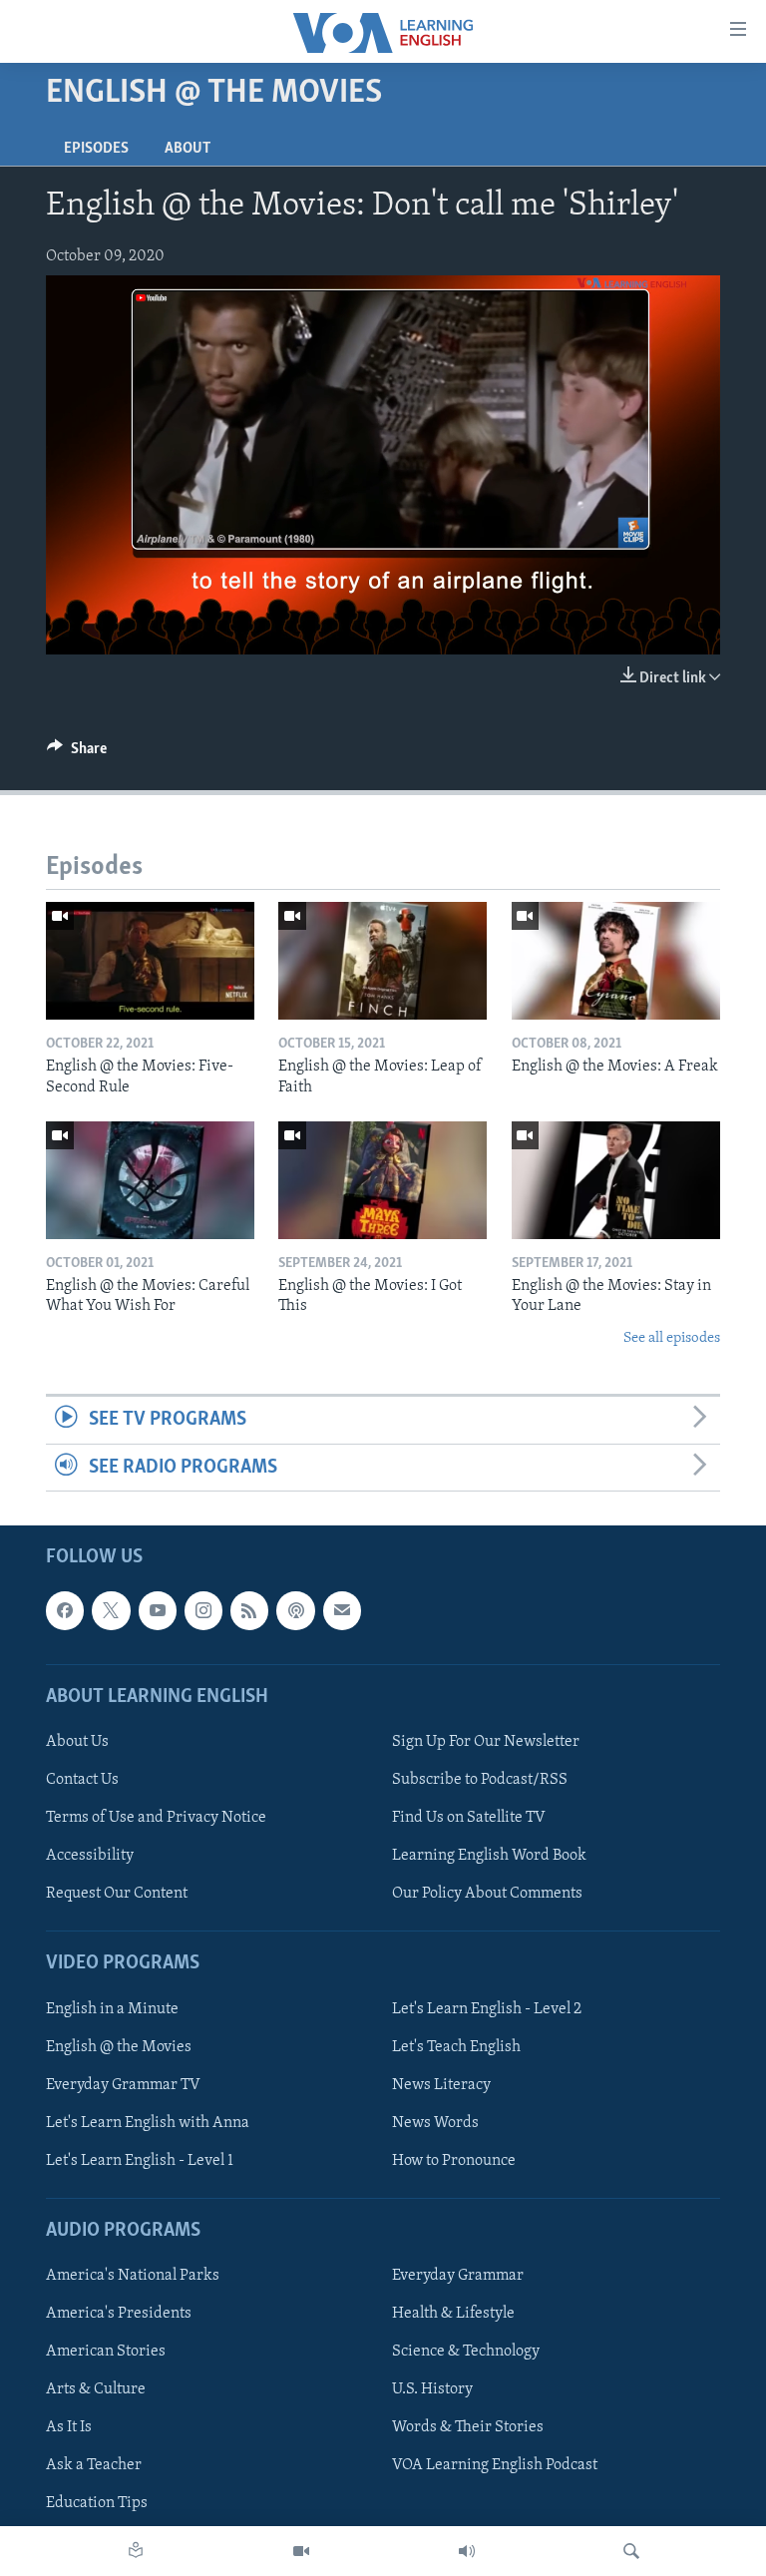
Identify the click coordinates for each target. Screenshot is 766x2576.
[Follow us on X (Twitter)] (111, 1610)
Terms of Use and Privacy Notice (156, 1818)
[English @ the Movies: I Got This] (383, 1180)
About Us (77, 1742)
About (188, 149)
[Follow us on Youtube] (158, 1610)
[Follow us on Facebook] (65, 1610)
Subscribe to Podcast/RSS (480, 1780)
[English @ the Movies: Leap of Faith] (383, 961)
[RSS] (249, 1610)
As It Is (69, 2427)
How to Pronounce (454, 2161)
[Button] (77, 753)
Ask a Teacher (94, 2465)
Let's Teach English (456, 2046)
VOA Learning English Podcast (495, 2465)
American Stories (106, 2352)
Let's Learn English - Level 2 (487, 2008)
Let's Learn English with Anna (148, 2123)
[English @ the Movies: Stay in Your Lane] (616, 1180)
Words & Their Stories (468, 2427)
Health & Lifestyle (453, 2314)
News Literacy (441, 2084)
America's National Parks (133, 2276)
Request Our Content (117, 1894)
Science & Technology (466, 2352)
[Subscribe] (342, 1610)
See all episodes (672, 1338)
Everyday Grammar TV (123, 2084)
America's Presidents (119, 2314)
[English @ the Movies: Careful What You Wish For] (150, 1180)
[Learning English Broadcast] (467, 2551)
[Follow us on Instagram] (203, 1610)
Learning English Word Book (489, 1856)
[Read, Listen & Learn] (136, 2551)
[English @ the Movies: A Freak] (616, 961)
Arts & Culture (96, 2389)
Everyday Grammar (458, 2276)
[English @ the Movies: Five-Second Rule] (150, 961)
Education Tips (97, 2503)
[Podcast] (295, 1610)
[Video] (301, 2551)
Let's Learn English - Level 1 (140, 2161)
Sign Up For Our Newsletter (486, 1742)
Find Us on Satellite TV (469, 1818)
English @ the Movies (119, 2046)
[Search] (631, 2551)
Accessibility (90, 1856)
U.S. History (432, 2389)
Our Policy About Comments (487, 1894)
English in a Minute (112, 2008)
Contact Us (82, 1780)
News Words (435, 2123)
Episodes (96, 149)
